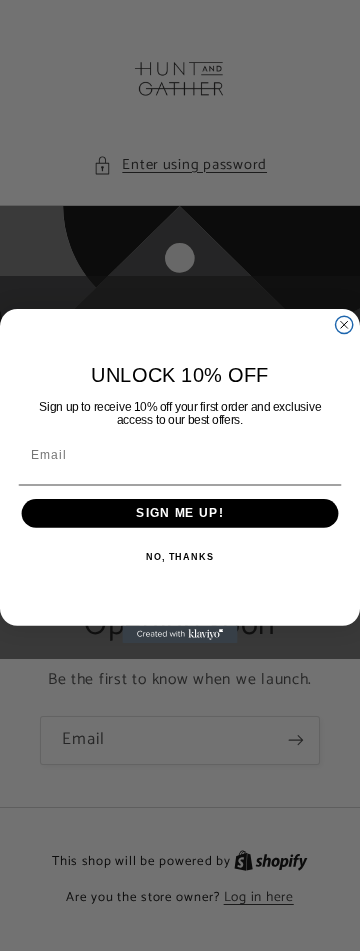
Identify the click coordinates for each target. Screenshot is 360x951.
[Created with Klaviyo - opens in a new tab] (179, 633)
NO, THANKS (180, 556)
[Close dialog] (344, 324)
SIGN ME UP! (179, 513)
